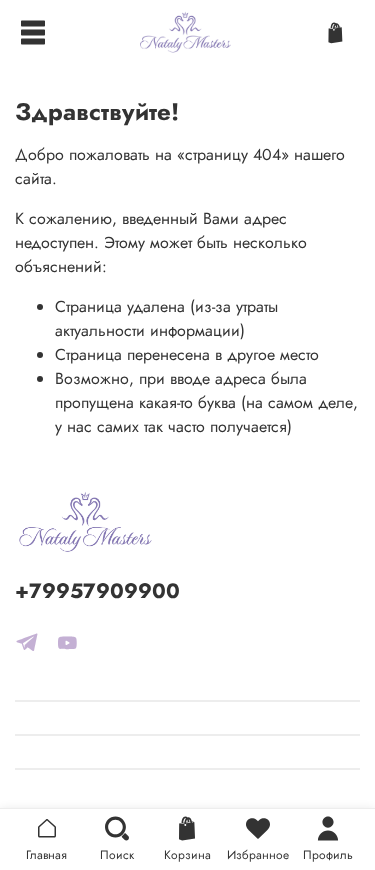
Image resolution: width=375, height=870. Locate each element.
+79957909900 (97, 591)
